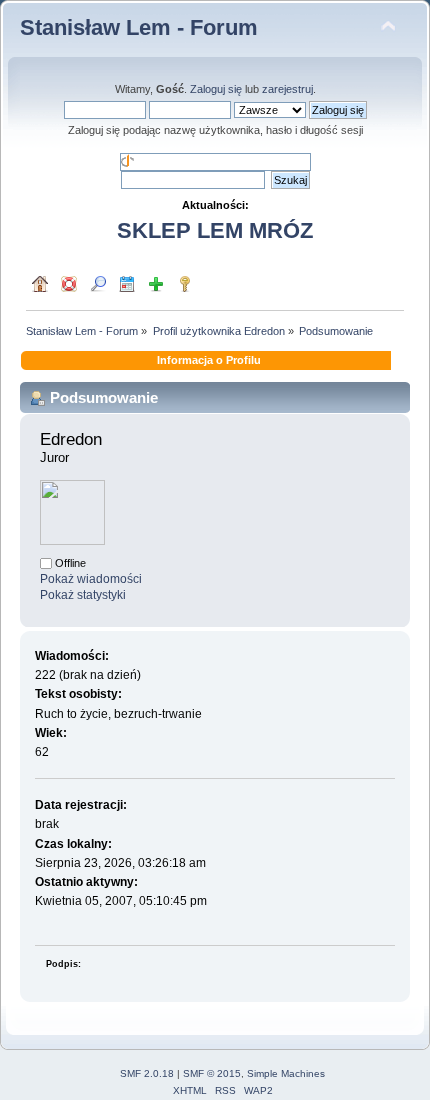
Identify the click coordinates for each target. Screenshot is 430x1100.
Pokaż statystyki (83, 595)
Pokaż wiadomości (91, 579)
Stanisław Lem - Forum (139, 27)
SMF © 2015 (212, 1073)
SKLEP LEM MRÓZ (215, 230)
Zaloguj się (216, 89)
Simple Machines (286, 1073)
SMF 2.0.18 (147, 1073)
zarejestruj (287, 89)
